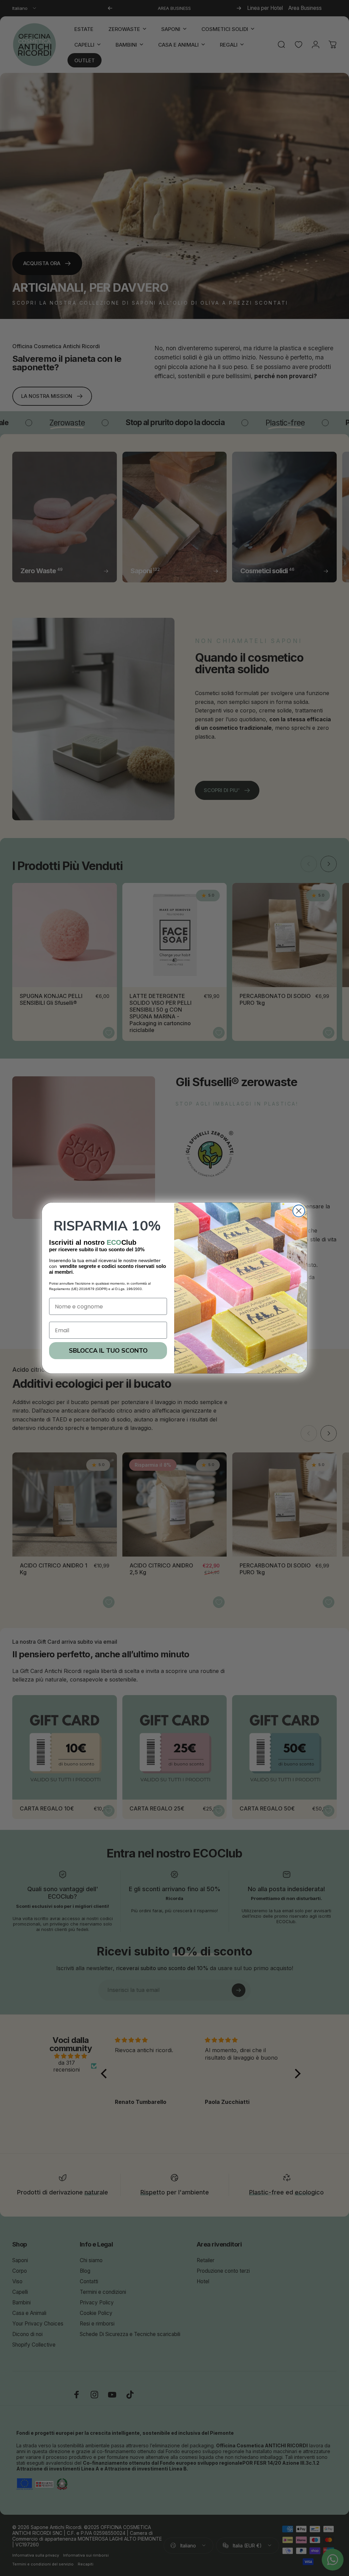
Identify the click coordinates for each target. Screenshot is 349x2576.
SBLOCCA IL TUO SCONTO (108, 1351)
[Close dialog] (299, 1211)
